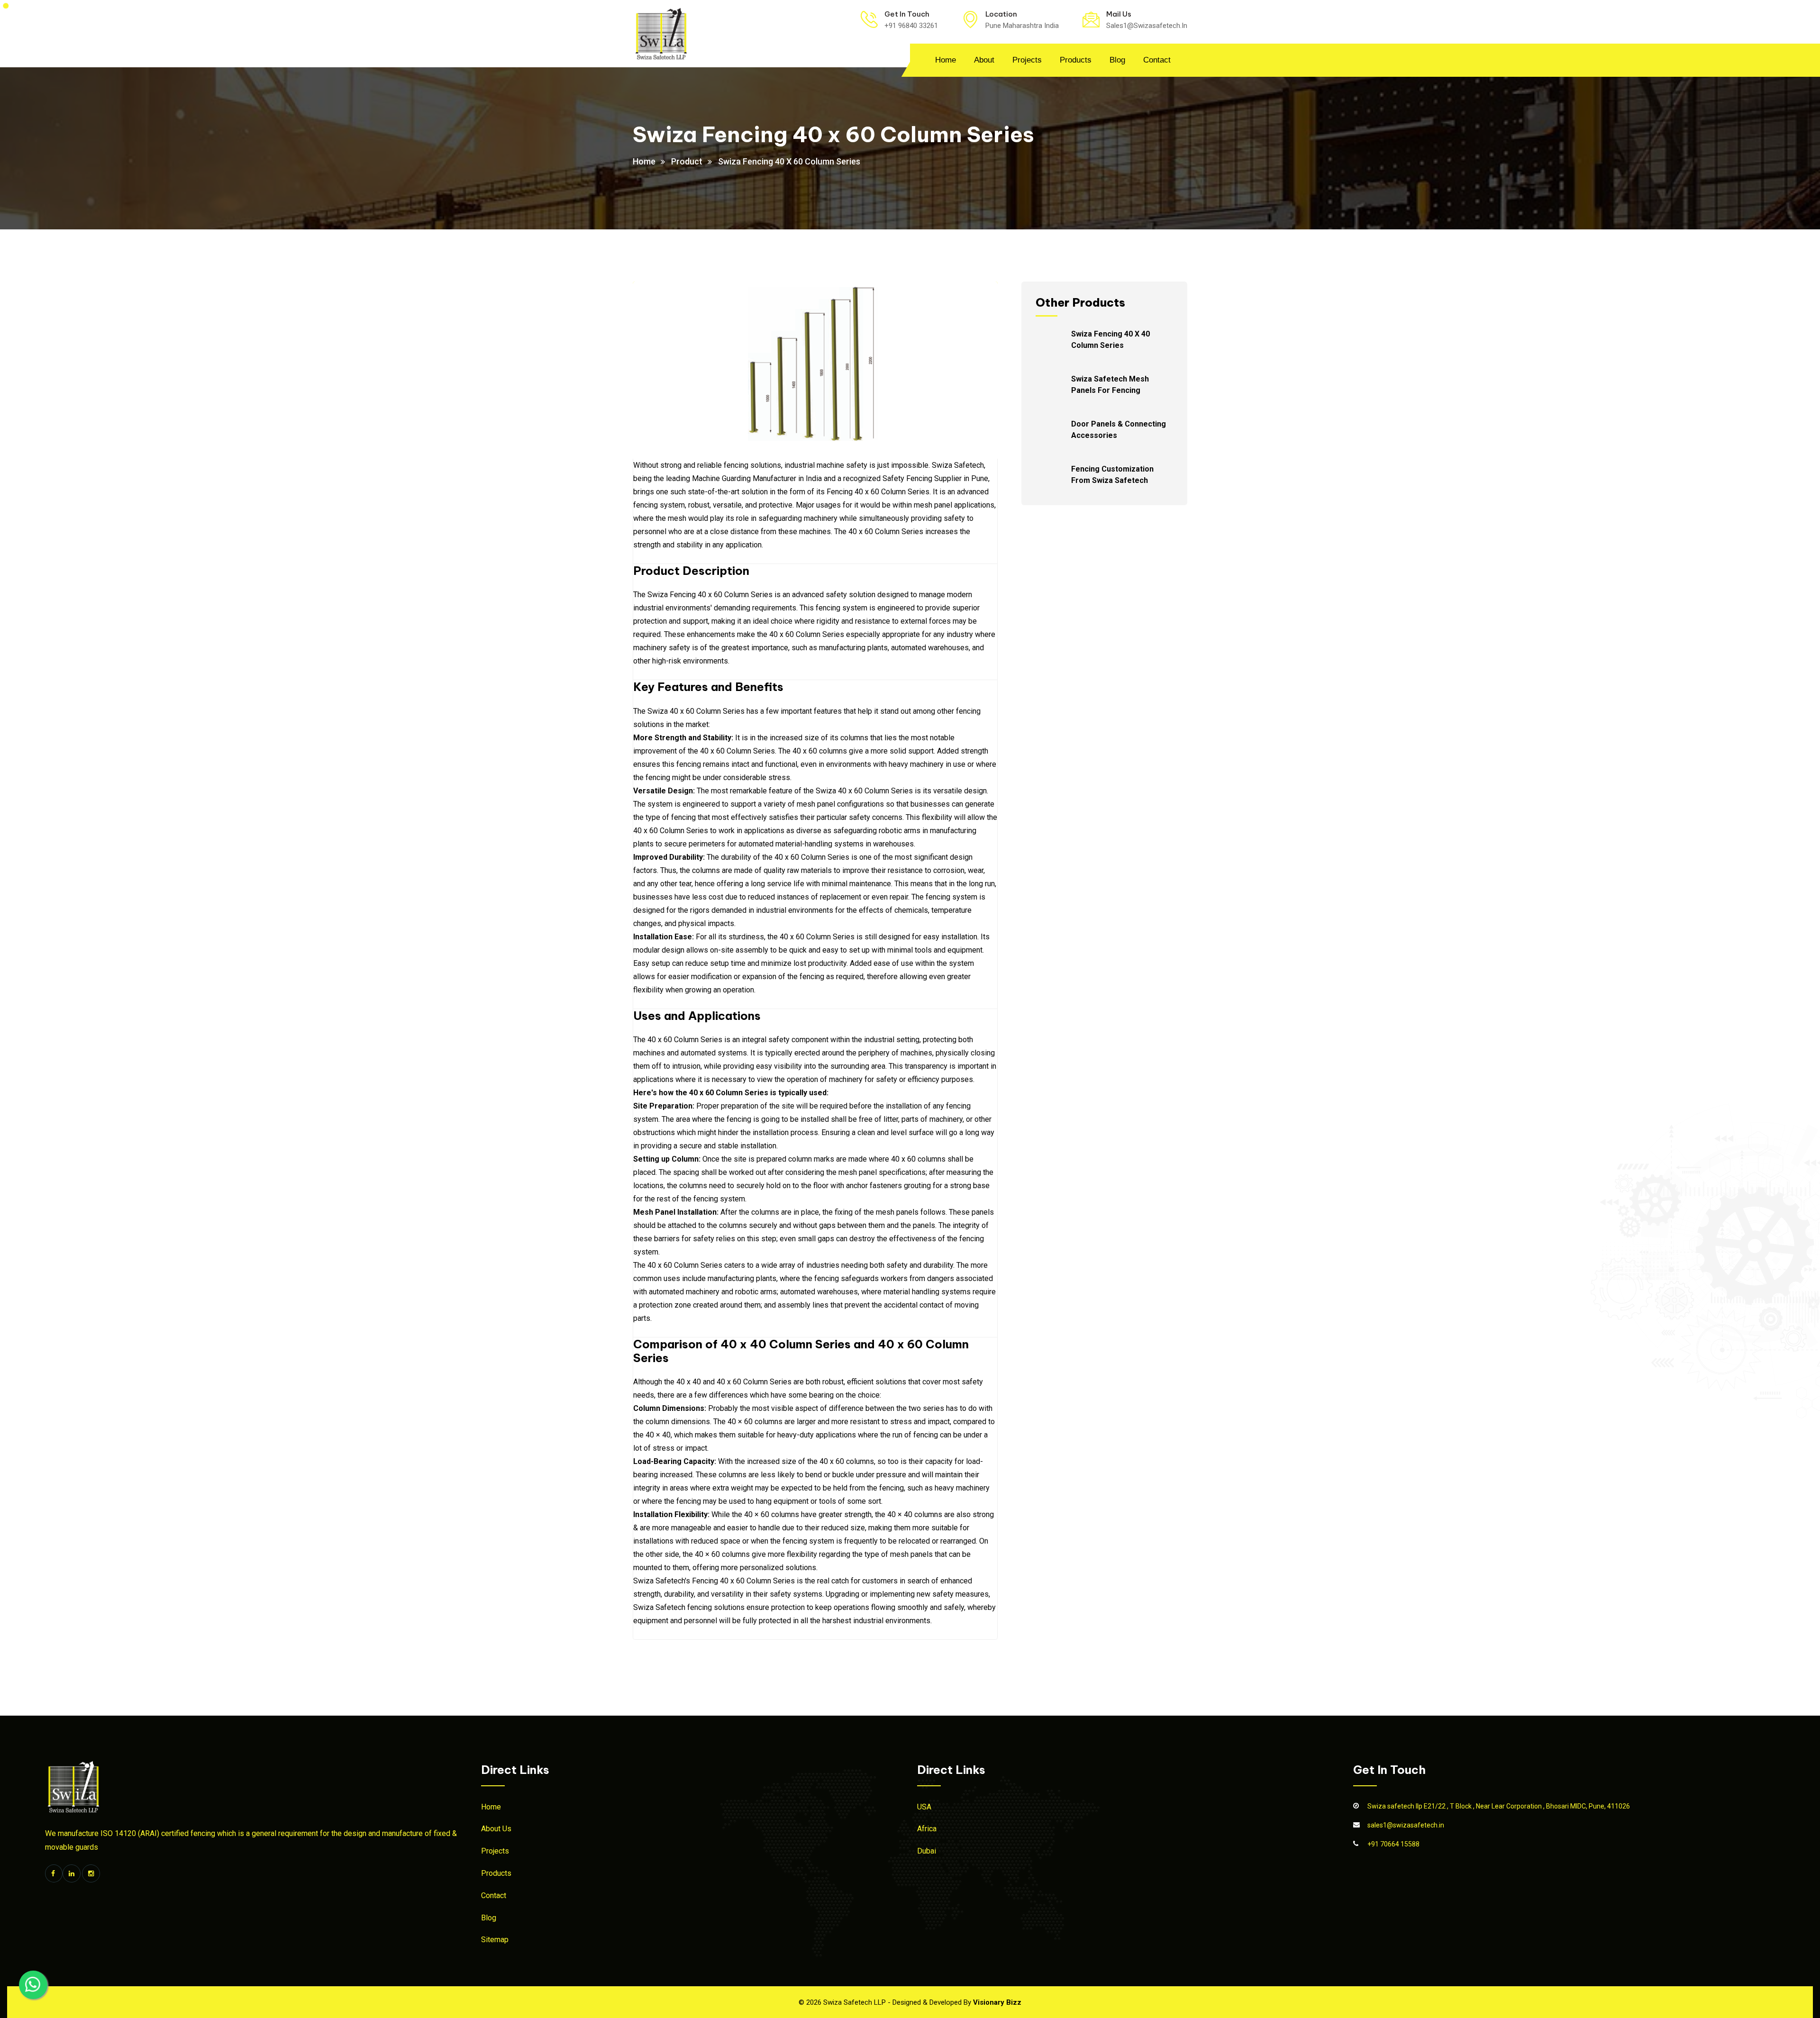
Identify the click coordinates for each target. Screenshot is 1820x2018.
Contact (1157, 60)
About (984, 60)
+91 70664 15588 (1393, 1844)
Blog (1117, 60)
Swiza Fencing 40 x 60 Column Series (789, 161)
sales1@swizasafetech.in (1406, 1825)
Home (946, 60)
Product (687, 161)
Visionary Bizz (997, 2002)
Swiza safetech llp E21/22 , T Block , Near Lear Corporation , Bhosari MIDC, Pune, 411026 (1499, 1806)
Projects (1027, 60)
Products (1076, 60)
